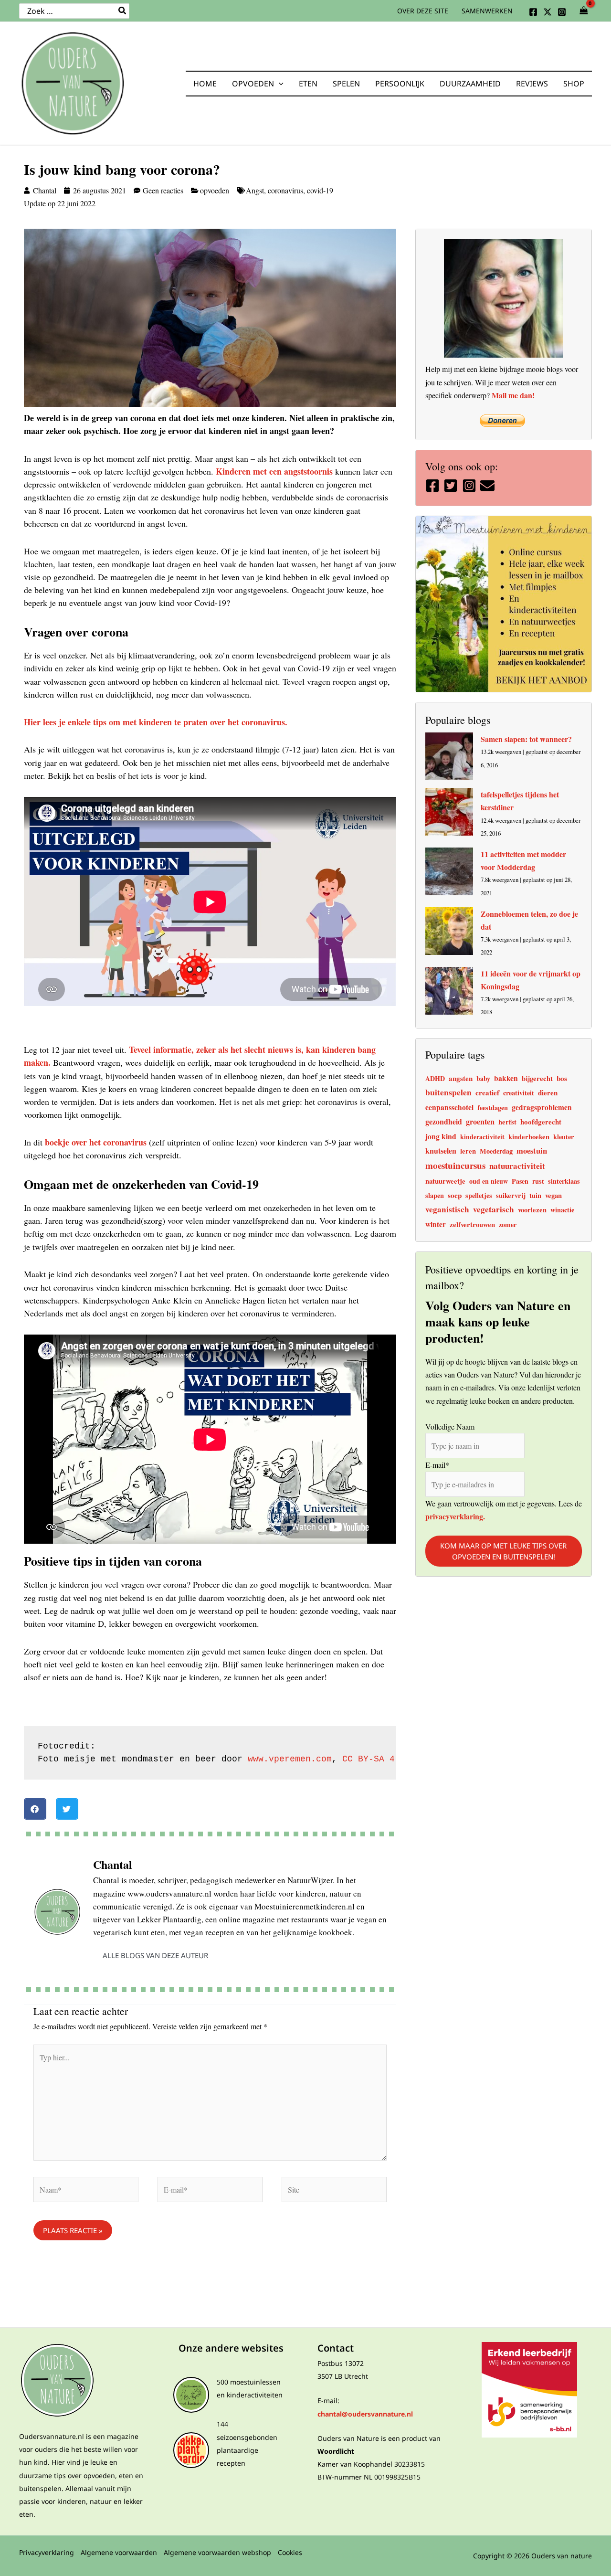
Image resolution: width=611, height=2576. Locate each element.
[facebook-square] (434, 486)
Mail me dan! (513, 395)
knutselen (441, 1150)
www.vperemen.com (290, 1759)
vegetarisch (494, 1209)
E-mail (437, 1465)
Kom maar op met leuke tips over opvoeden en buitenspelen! (503, 1551)
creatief (487, 1092)
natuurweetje (445, 1181)
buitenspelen (448, 1092)
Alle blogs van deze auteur (155, 1955)
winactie (562, 1210)
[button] (279, 84)
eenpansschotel (449, 1107)
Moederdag (496, 1151)
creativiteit (519, 1093)
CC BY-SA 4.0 (374, 1759)
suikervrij (511, 1195)
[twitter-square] (452, 486)
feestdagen (493, 1108)
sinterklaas (564, 1181)
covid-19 (320, 190)
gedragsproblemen (542, 1107)
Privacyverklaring (47, 2552)
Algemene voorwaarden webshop (217, 2552)
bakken (506, 1078)
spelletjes (479, 1195)
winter (436, 1224)
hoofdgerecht (541, 1122)
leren (468, 1151)
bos (562, 1078)
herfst (507, 1122)
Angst (255, 190)
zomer (508, 1224)
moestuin (532, 1151)
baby (483, 1078)
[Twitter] (548, 12)
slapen (435, 1195)
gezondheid (444, 1121)
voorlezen (532, 1210)
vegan (553, 1195)
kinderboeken (529, 1137)
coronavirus (285, 190)
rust (538, 1181)
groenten (480, 1122)
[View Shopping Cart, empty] (584, 11)
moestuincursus (455, 1165)
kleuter (564, 1137)
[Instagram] (562, 12)
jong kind (441, 1136)
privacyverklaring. (455, 1516)
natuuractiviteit (517, 1166)
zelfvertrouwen (472, 1224)
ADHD (435, 1078)
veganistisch (447, 1209)
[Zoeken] (123, 11)
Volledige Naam (450, 1426)
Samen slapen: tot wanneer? (526, 739)
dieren (548, 1092)
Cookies (290, 2552)
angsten (461, 1078)
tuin (535, 1195)
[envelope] (489, 486)
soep (455, 1195)
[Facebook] (533, 12)
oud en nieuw (489, 1181)
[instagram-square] (470, 486)
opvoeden (215, 190)
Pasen (520, 1181)
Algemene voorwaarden (119, 2552)
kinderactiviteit (482, 1137)
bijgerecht (537, 1078)
